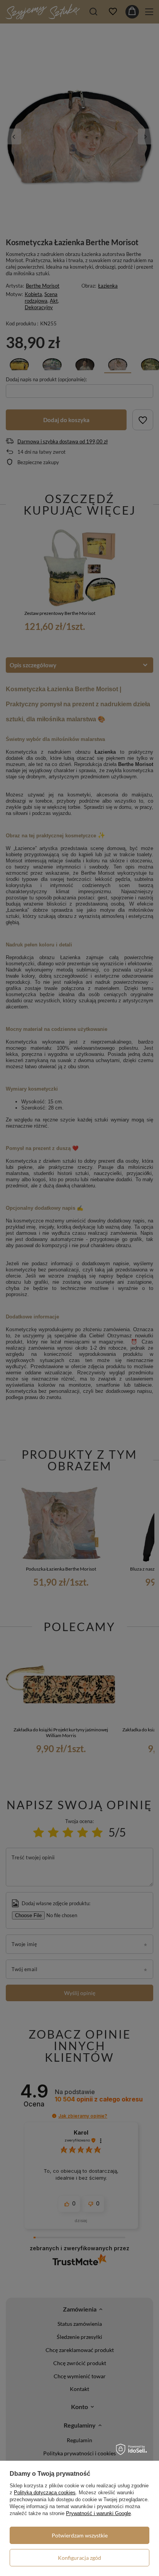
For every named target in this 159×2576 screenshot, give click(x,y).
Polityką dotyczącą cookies (45, 2493)
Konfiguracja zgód (79, 2558)
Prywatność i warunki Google (98, 2513)
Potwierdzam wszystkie (80, 2535)
